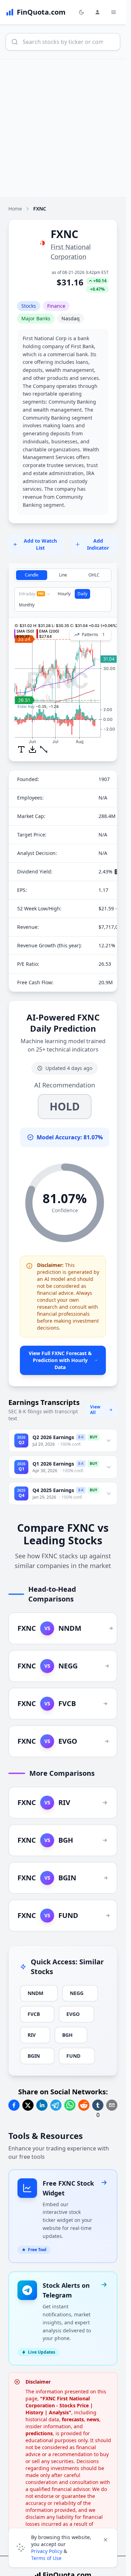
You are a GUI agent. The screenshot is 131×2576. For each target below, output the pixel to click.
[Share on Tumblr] (98, 2105)
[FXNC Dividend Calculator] (117, 872)
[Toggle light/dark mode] (81, 12)
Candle (32, 575)
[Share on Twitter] (28, 2105)
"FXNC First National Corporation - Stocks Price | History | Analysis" (59, 2405)
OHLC (94, 575)
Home (15, 209)
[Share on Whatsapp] (70, 2105)
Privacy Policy (47, 2551)
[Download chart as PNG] (32, 749)
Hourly (64, 594)
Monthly (27, 605)
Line (63, 575)
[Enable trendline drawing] (44, 749)
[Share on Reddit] (84, 2105)
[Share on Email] (112, 2105)
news (93, 2419)
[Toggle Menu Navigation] (114, 12)
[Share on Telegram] (56, 2105)
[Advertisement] (65, 128)
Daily (82, 594)
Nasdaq (71, 318)
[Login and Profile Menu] (97, 12)
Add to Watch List (40, 544)
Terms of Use (46, 2558)
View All (95, 1410)
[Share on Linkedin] (42, 2105)
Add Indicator (98, 544)
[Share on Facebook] (14, 2105)
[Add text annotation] (21, 749)
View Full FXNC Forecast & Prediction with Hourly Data (60, 1360)
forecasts (73, 2419)
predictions (39, 2433)
